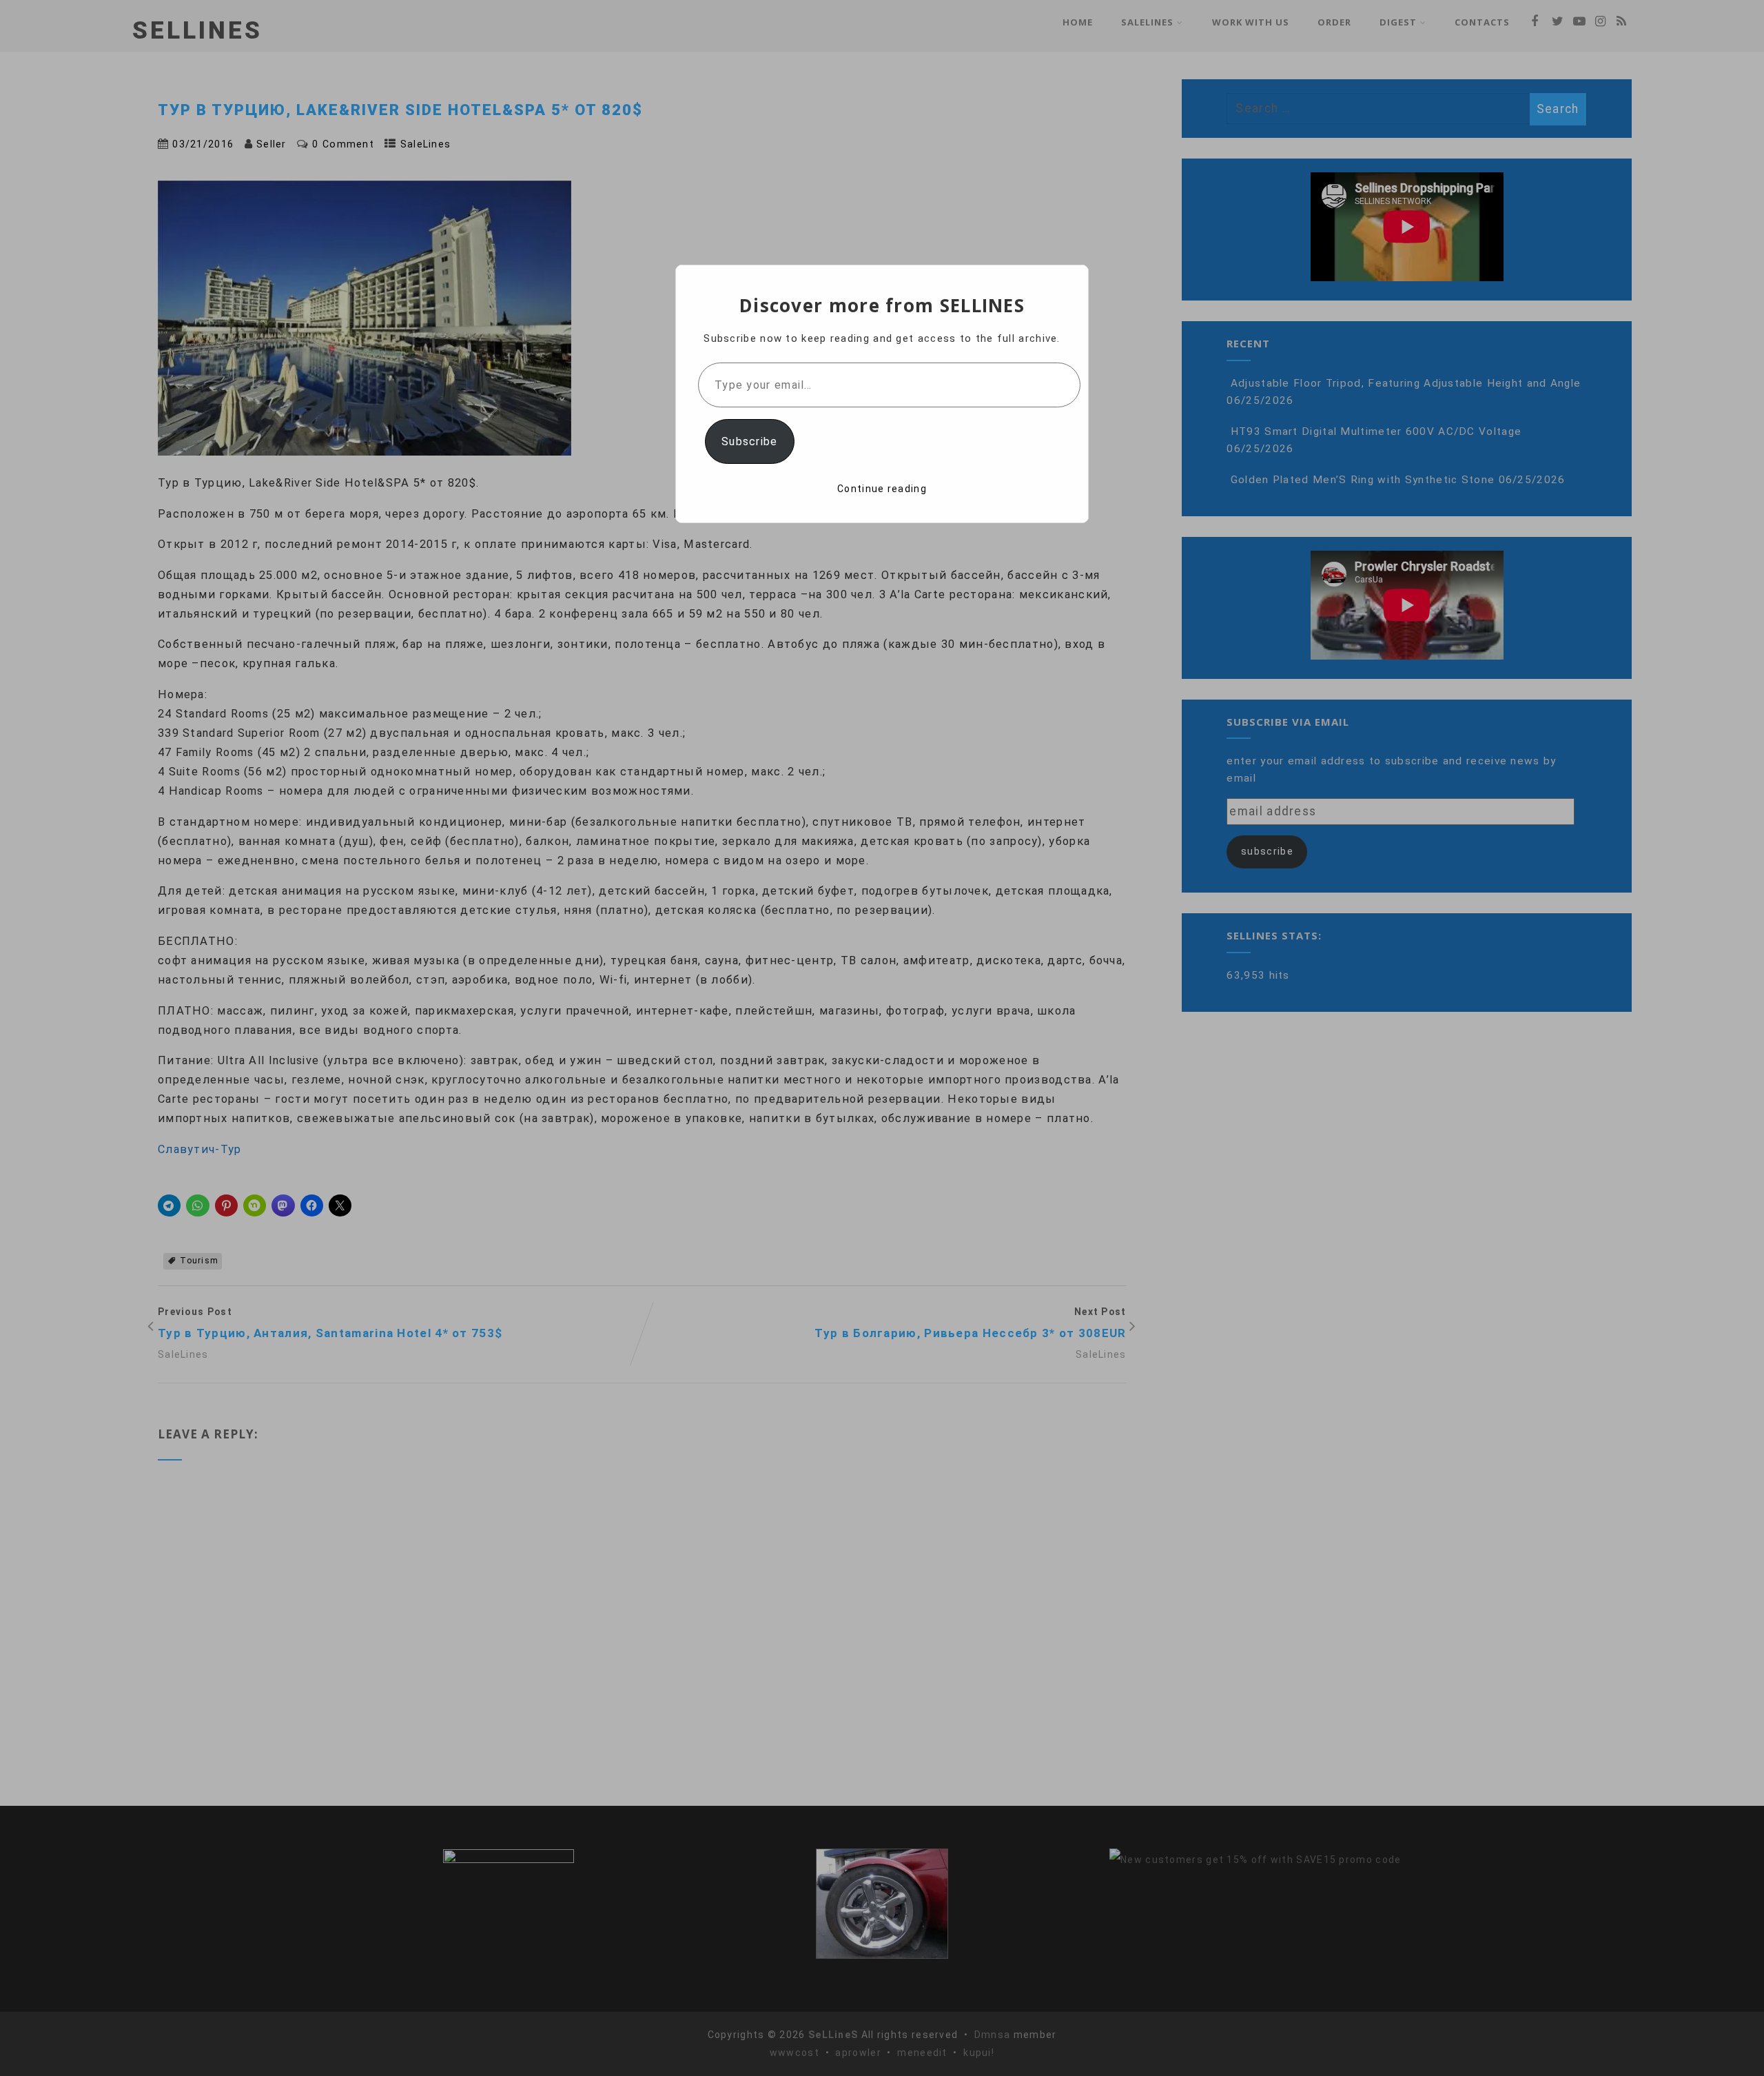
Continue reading (882, 489)
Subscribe (750, 441)
